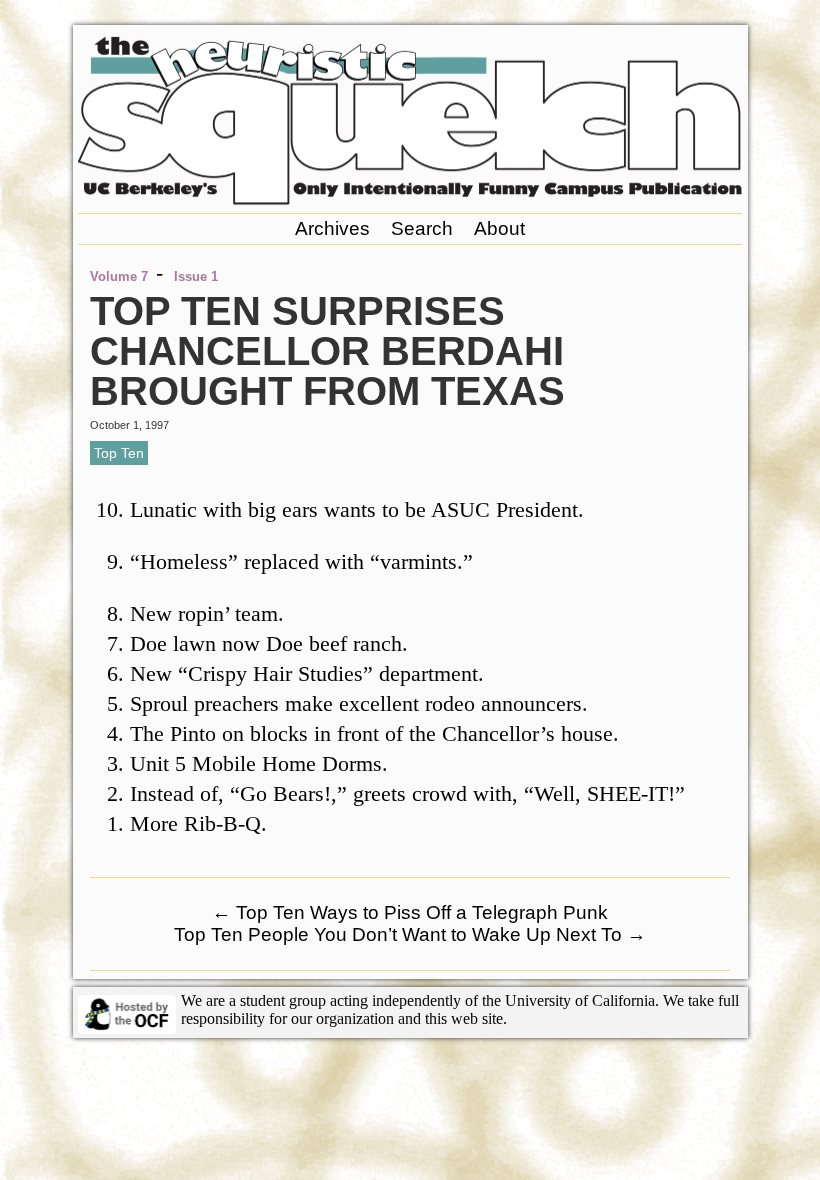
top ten (119, 453)
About (499, 228)
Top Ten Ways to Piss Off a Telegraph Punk (410, 912)
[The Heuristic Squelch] (410, 199)
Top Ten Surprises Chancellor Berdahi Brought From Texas (327, 351)
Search (422, 228)
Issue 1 (196, 276)
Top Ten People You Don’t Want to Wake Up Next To (410, 934)
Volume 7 (119, 276)
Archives (332, 228)
